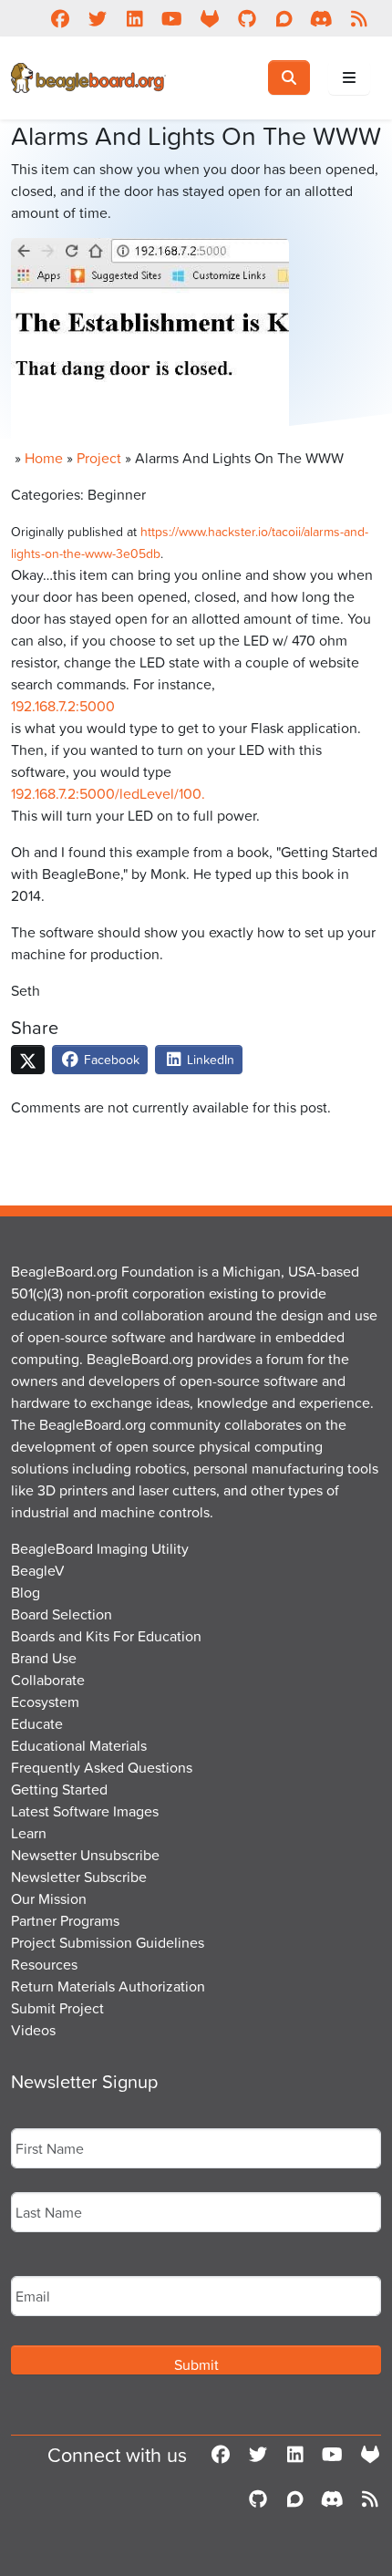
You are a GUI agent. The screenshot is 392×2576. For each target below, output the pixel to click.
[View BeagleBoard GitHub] (247, 18)
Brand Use (44, 1658)
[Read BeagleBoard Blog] (359, 18)
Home (44, 458)
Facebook (110, 1059)
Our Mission (49, 1898)
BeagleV (38, 1570)
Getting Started (59, 1789)
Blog (26, 1592)
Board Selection (62, 1614)
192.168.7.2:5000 (63, 706)
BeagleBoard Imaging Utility (100, 1548)
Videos (33, 2030)
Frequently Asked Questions (102, 1767)
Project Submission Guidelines (108, 1942)
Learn (29, 1833)
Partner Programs (65, 1920)
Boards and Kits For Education (106, 1636)
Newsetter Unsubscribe (85, 1855)
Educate (37, 1723)
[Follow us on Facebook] (60, 18)
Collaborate (48, 1680)
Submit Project (57, 2008)
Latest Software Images (85, 1811)
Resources (44, 1964)
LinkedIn (209, 1059)
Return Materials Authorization (108, 1986)
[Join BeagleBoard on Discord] (321, 18)
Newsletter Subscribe (79, 1877)
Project (99, 458)
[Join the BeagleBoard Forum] (284, 18)
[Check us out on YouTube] (172, 18)
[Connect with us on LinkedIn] (134, 18)
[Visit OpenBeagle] (209, 18)
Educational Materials (79, 1745)
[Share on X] (28, 1060)
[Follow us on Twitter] (97, 18)
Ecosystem (45, 1702)
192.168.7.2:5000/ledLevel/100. (108, 793)
